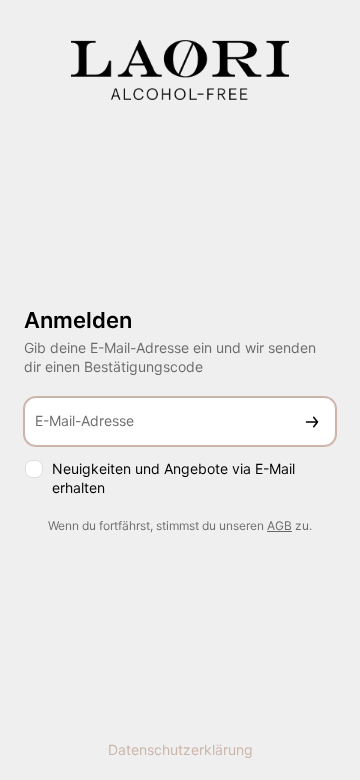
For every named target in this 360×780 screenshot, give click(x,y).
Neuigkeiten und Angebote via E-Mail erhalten (173, 478)
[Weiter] (312, 421)
